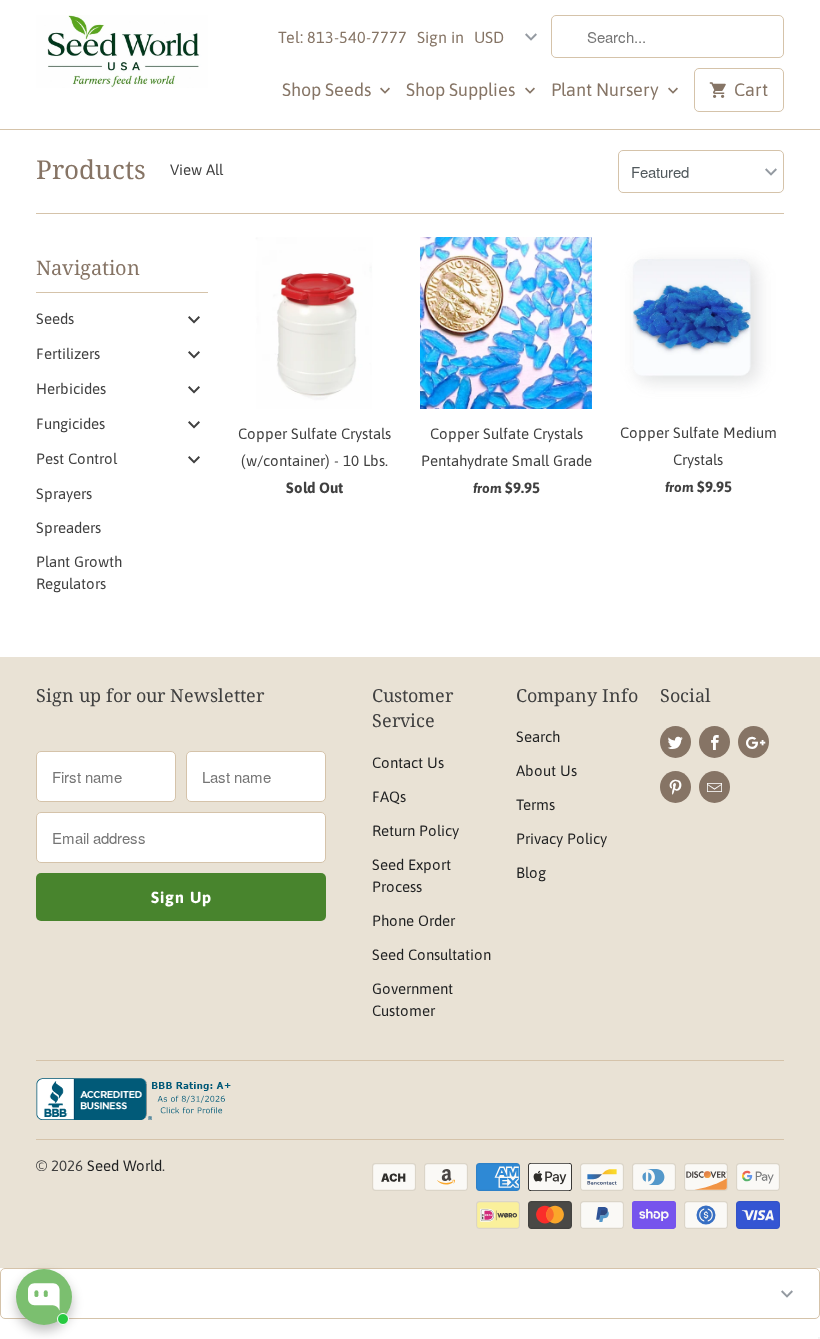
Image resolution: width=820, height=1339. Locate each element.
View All (196, 169)
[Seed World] (122, 56)
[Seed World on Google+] (753, 742)
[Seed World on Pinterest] (675, 787)
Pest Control (76, 458)
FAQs (389, 796)
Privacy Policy (561, 838)
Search (538, 736)
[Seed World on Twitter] (675, 742)
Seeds (55, 318)
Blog (531, 872)
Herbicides (71, 388)
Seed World (124, 1165)
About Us (546, 770)
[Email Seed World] (714, 787)
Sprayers (64, 493)
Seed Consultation (431, 954)
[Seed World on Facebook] (714, 742)
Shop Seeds (328, 89)
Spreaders (68, 527)
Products (91, 169)
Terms (535, 804)
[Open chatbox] (44, 1297)
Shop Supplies (462, 89)
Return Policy (415, 830)
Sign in (440, 37)
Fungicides (70, 423)
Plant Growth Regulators (79, 572)
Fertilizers (68, 353)
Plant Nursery (607, 89)
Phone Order (413, 920)
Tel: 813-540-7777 (342, 37)
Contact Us (408, 762)
